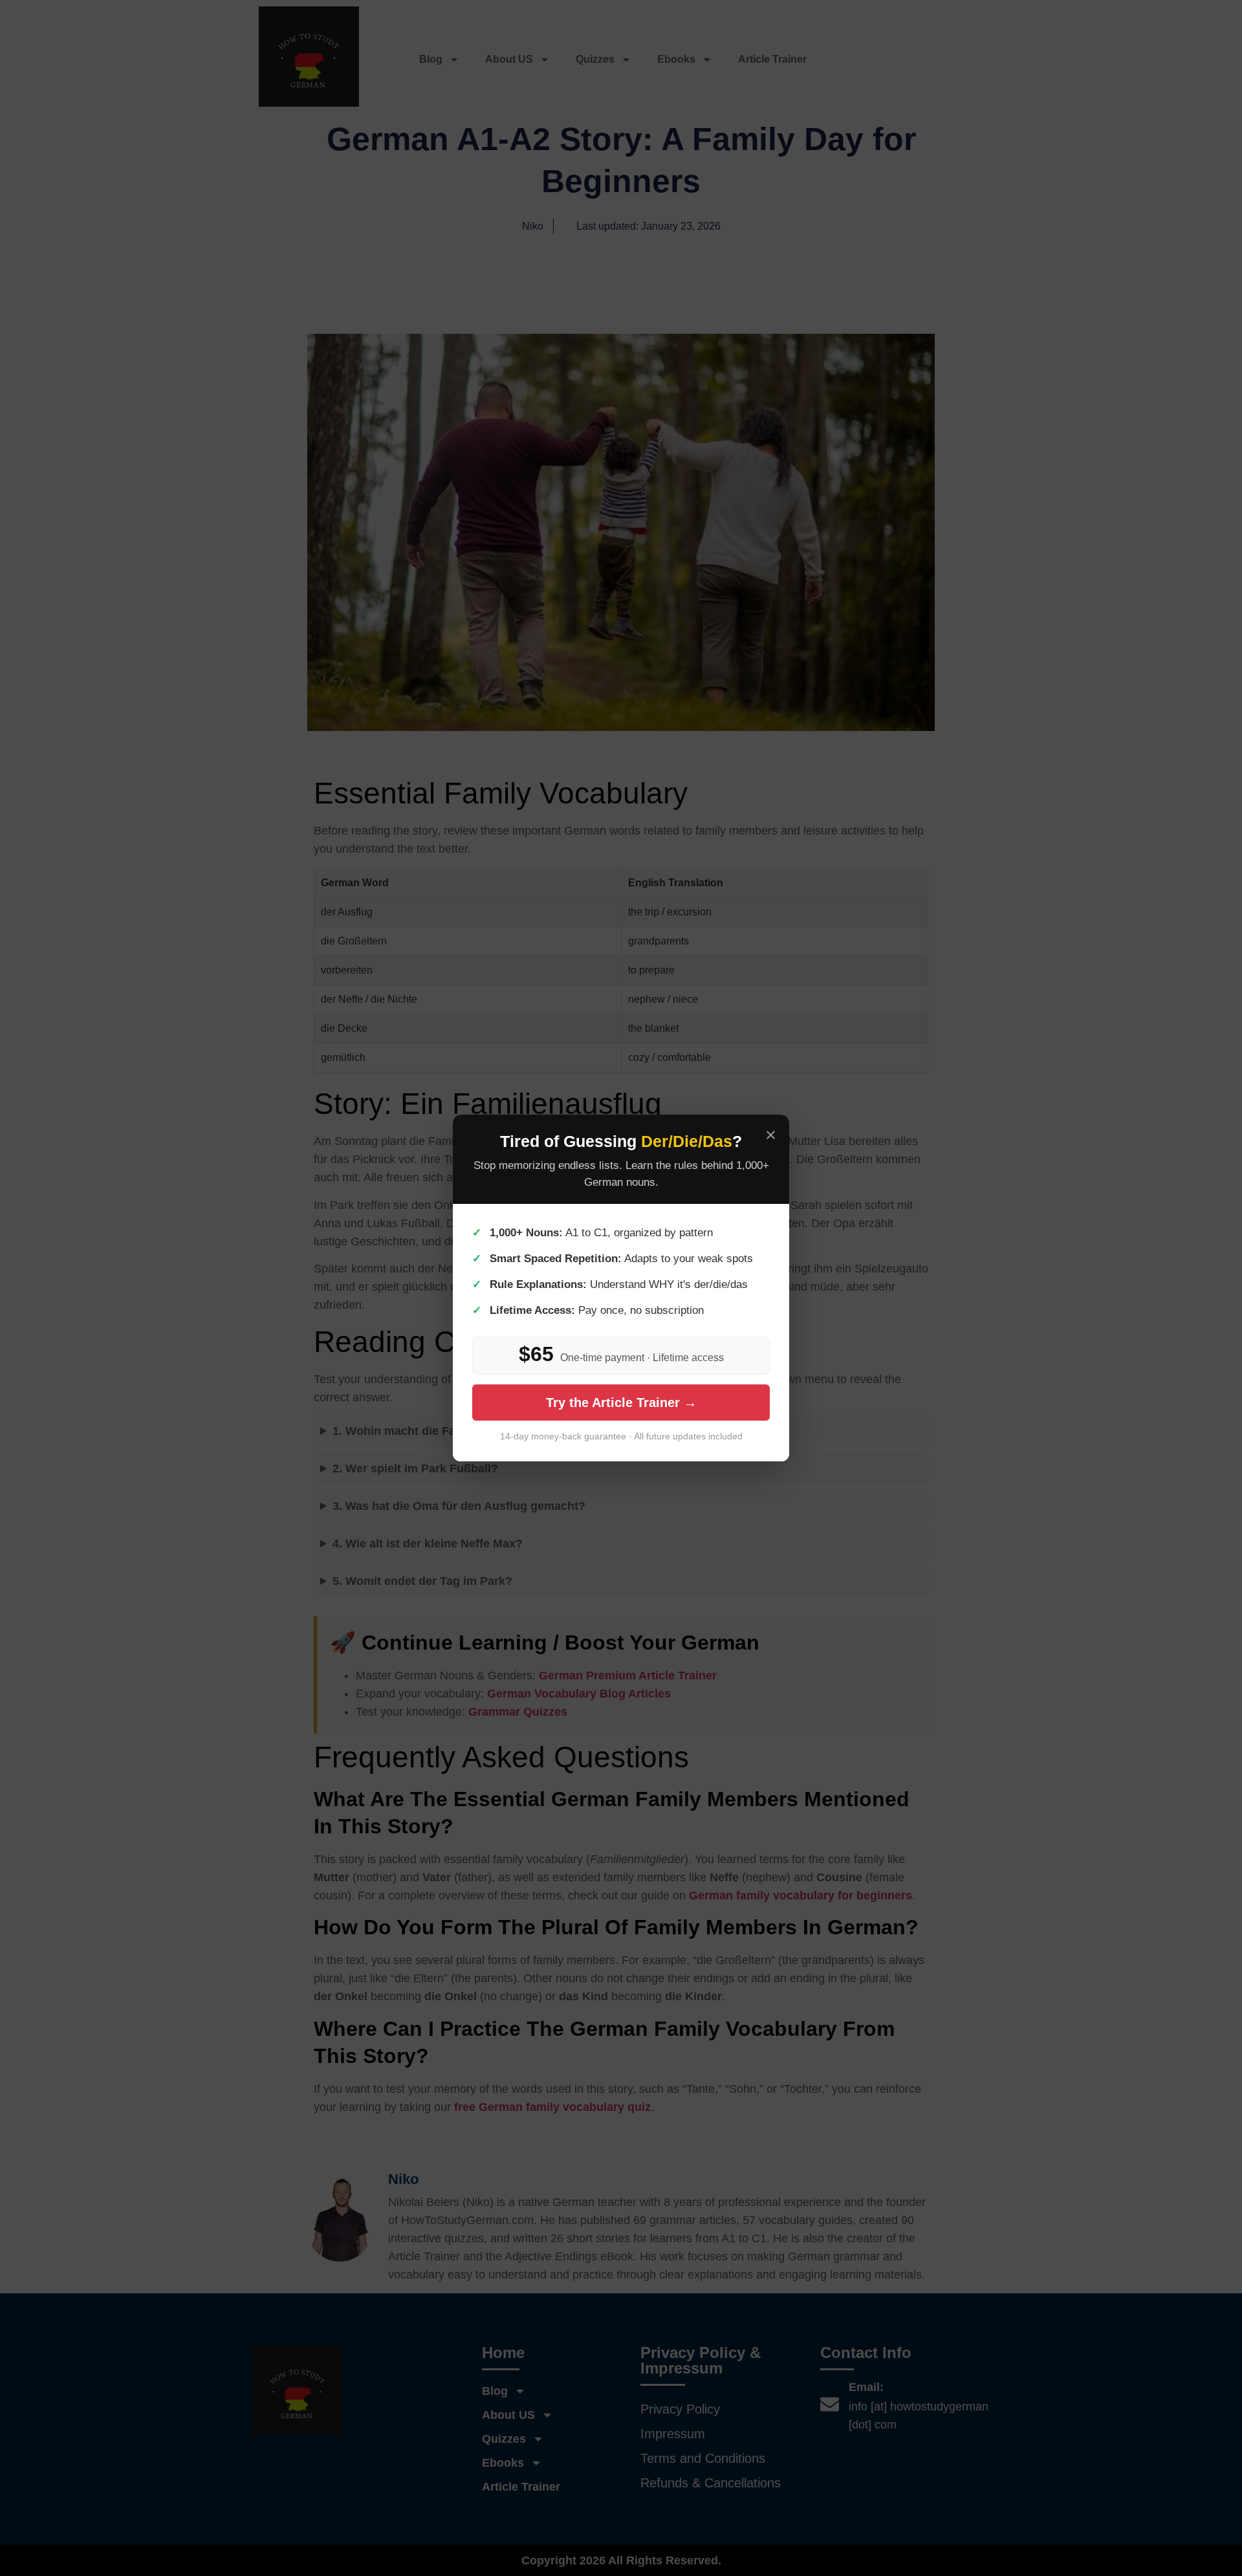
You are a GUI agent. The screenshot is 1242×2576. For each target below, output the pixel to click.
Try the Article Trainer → (621, 1403)
